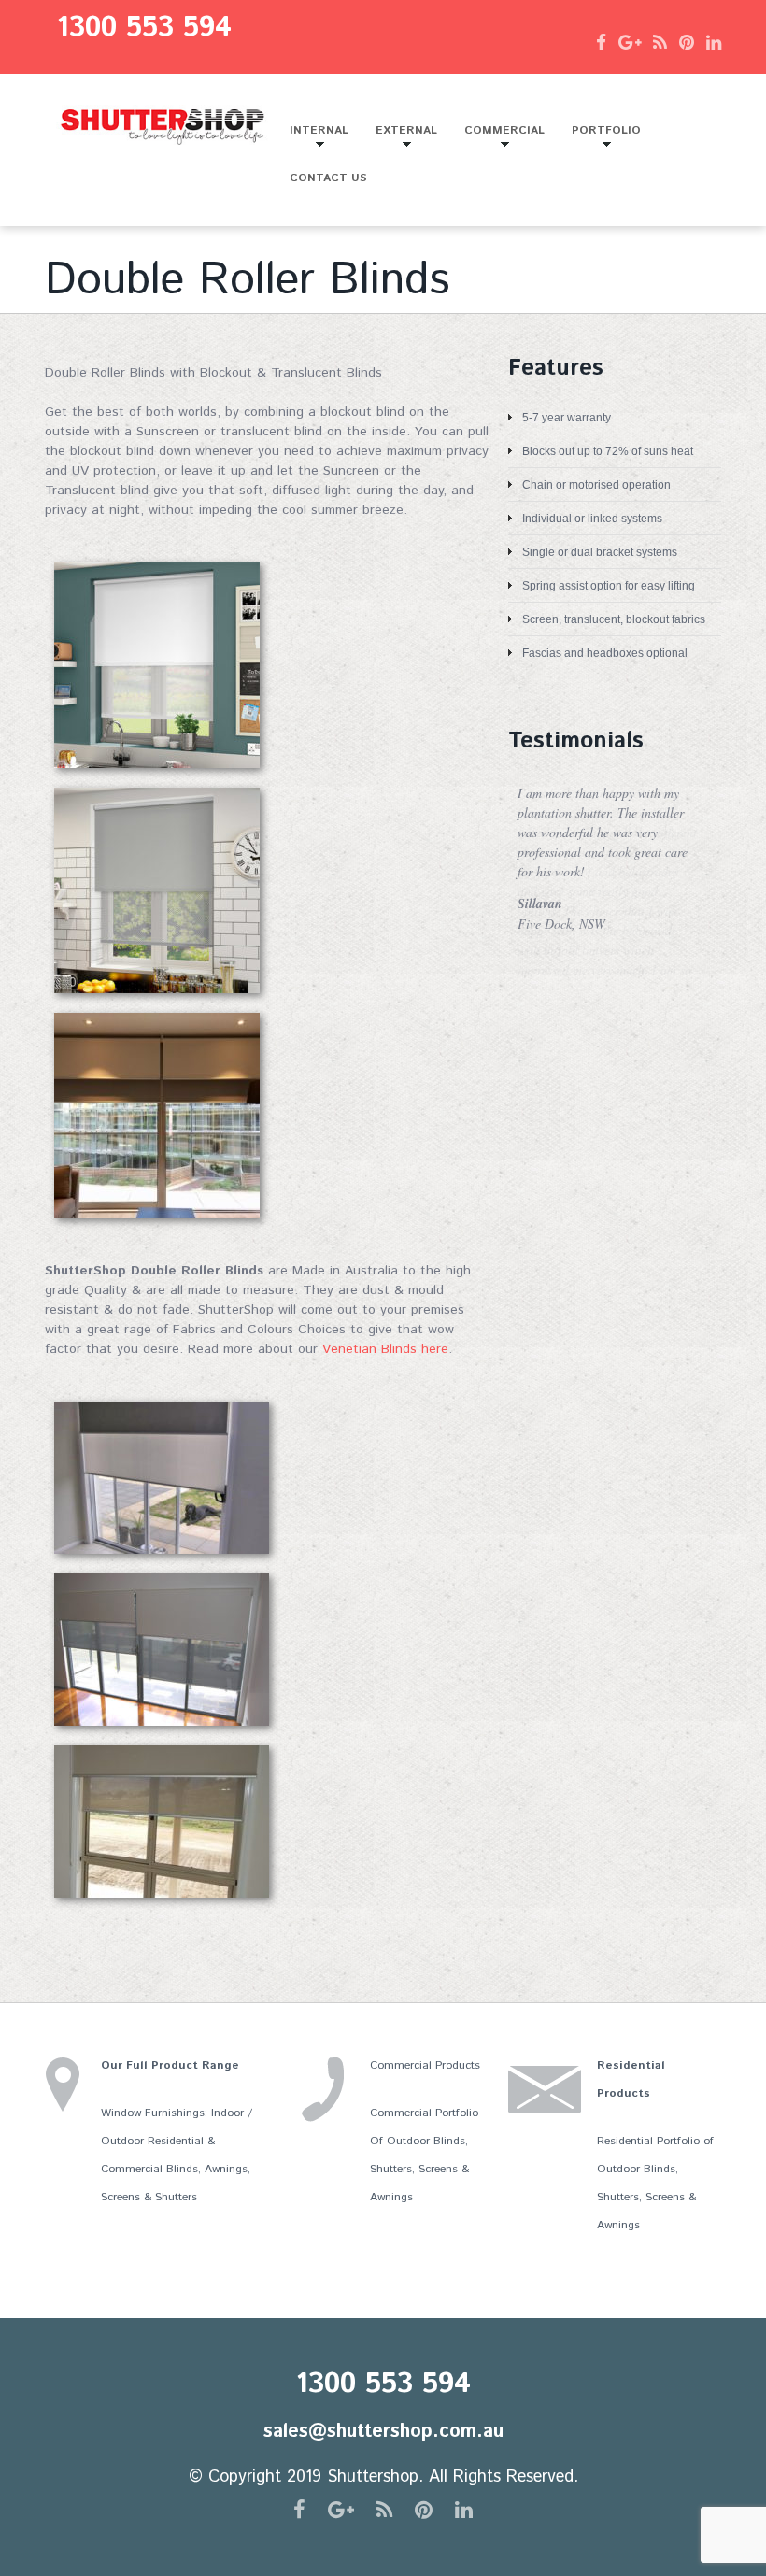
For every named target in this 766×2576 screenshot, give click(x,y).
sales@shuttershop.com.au (383, 2432)
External (400, 138)
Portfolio (600, 138)
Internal (312, 138)
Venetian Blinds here (385, 1349)
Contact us (328, 178)
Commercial (498, 138)
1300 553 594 (144, 28)
